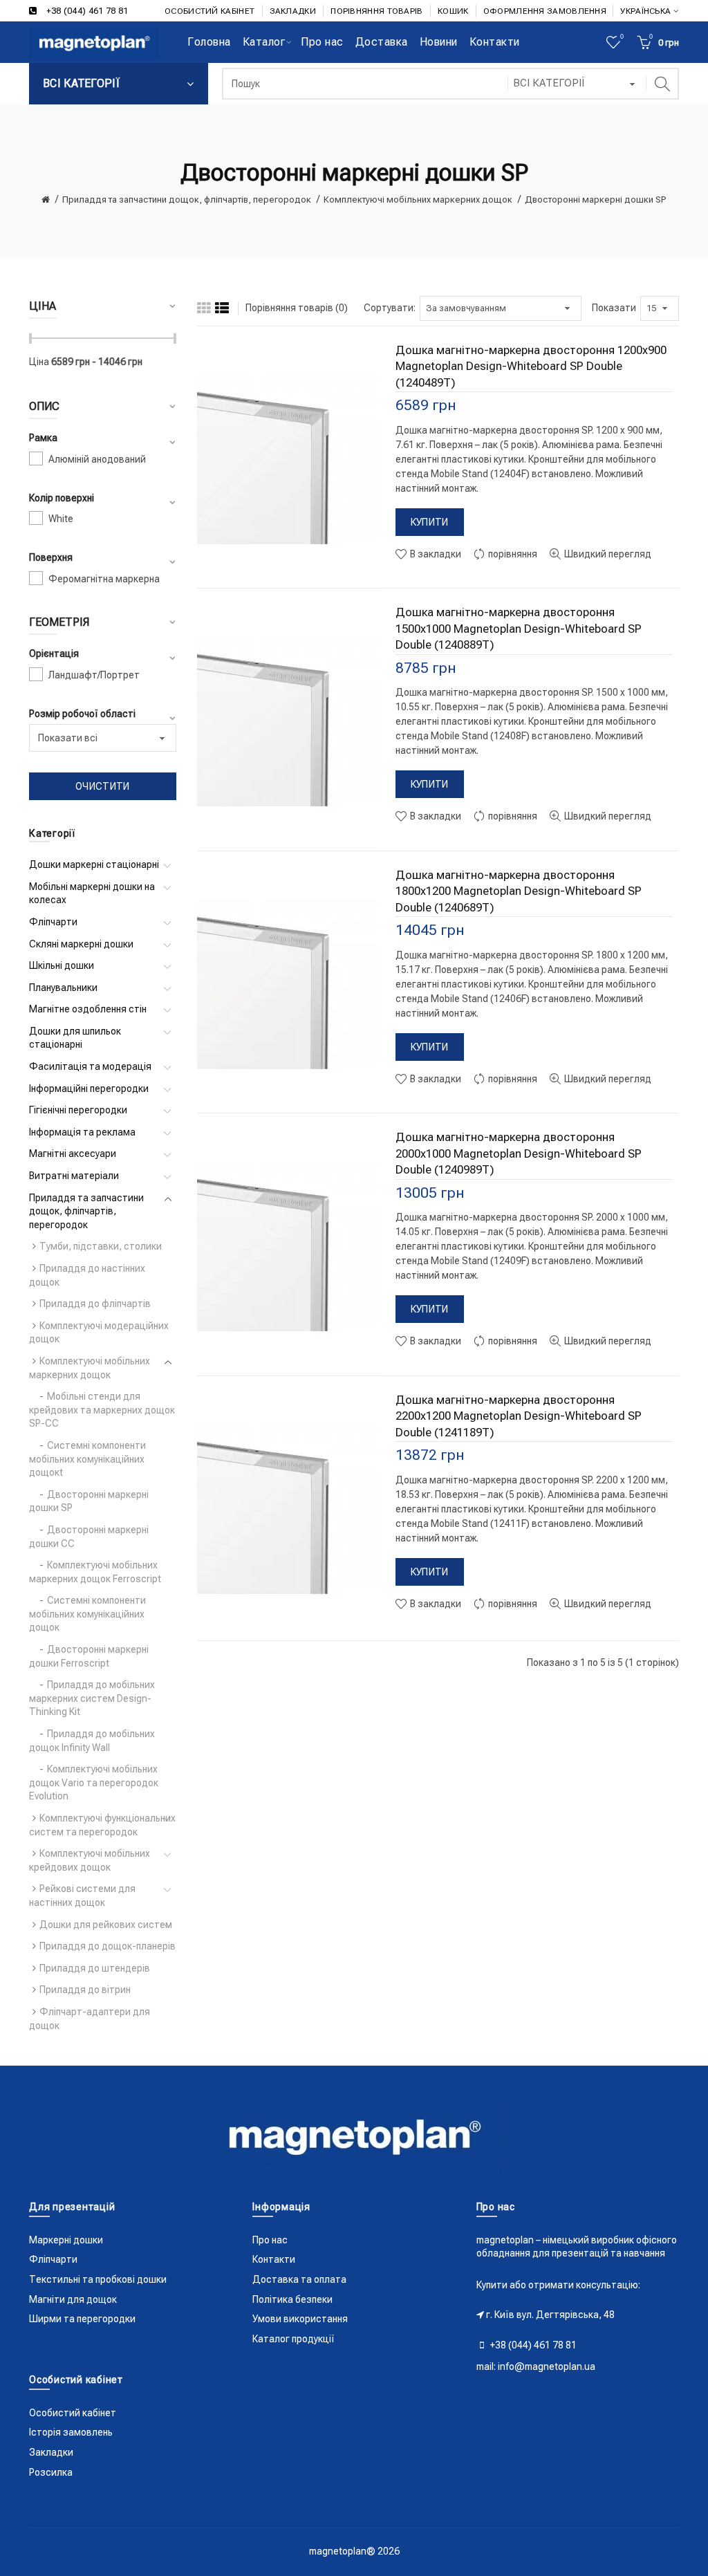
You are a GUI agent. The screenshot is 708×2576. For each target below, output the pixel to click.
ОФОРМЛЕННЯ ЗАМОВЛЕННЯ (545, 11)
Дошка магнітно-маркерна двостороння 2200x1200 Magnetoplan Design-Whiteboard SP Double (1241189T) (519, 1416)
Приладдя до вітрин (85, 1990)
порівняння (512, 554)
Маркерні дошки (66, 2240)
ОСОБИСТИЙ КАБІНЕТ (209, 11)
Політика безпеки (292, 2299)
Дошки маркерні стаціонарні (94, 864)
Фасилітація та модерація (90, 1066)
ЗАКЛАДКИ (293, 11)
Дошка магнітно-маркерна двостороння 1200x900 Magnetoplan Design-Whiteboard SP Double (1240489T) (531, 366)
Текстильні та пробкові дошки (98, 2279)
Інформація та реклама (82, 1132)
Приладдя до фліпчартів (95, 1304)
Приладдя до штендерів (95, 1968)
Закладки (51, 2452)
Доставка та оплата (299, 2279)
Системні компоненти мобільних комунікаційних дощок (87, 1614)
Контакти (274, 2259)
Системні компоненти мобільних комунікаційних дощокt (87, 1459)
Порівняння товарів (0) (297, 308)
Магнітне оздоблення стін (88, 1009)
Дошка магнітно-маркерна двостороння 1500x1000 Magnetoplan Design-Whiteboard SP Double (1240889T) (519, 628)
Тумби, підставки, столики (101, 1246)
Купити (430, 522)
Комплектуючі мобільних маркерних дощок (418, 200)
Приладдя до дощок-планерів (108, 1946)
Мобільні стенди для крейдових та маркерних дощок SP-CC (102, 1410)
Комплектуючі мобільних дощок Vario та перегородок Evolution (94, 1782)
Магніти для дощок (73, 2299)
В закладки (435, 554)
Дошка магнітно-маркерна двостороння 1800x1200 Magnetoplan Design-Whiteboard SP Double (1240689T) (519, 891)
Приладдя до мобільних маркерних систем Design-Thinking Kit (92, 1698)
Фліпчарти (53, 922)
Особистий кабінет (73, 2413)
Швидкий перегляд (607, 554)
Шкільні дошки (62, 965)
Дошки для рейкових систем (106, 1925)
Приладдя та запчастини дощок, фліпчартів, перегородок (187, 200)
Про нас (270, 2240)
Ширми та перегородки (82, 2319)
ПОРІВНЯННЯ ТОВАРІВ (376, 11)
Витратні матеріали (74, 1176)
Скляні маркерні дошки (81, 944)
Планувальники (63, 988)
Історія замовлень (71, 2432)
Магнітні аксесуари (73, 1153)
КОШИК (453, 11)
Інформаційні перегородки (89, 1088)
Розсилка (51, 2472)
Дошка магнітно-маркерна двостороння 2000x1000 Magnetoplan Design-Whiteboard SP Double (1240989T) (519, 1153)
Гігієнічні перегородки (78, 1110)
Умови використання (300, 2319)
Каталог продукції (294, 2339)
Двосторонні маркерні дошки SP (596, 200)
